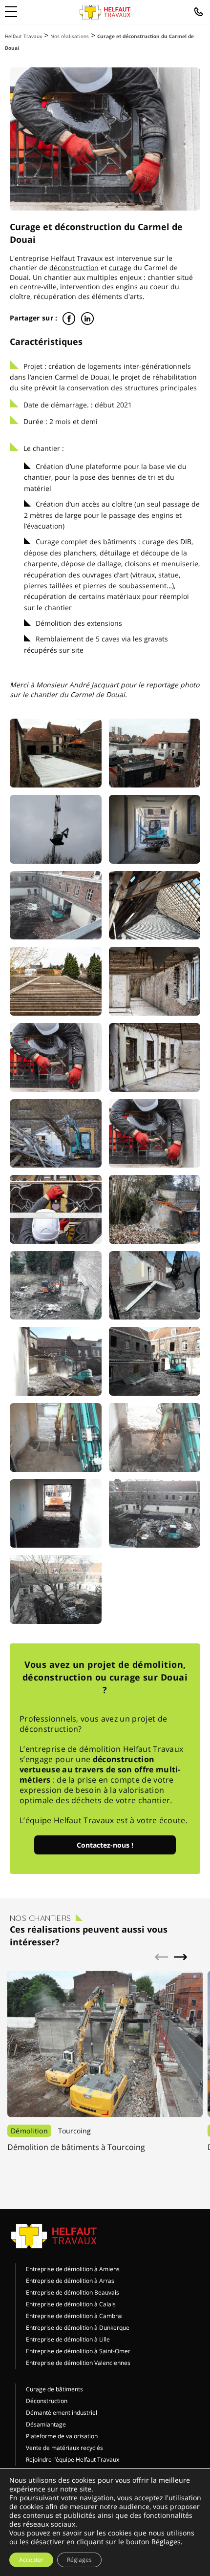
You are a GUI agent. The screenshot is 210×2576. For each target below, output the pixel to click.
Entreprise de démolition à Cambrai (74, 2316)
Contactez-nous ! (105, 1845)
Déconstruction (47, 2401)
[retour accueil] (54, 2236)
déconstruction (74, 267)
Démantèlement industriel (62, 2413)
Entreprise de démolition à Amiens (73, 2269)
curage (120, 267)
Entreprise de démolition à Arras (70, 2281)
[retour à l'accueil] (105, 12)
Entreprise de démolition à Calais (71, 2304)
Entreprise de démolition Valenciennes (78, 2363)
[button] (181, 1957)
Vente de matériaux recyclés (64, 2448)
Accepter (31, 2560)
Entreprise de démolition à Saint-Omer (78, 2351)
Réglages (166, 2542)
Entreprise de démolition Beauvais (73, 2292)
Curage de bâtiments (54, 2389)
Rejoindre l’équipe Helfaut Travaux (73, 2459)
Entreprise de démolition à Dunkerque (78, 2328)
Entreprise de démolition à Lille (68, 2339)
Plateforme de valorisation (62, 2436)
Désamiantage (46, 2424)
